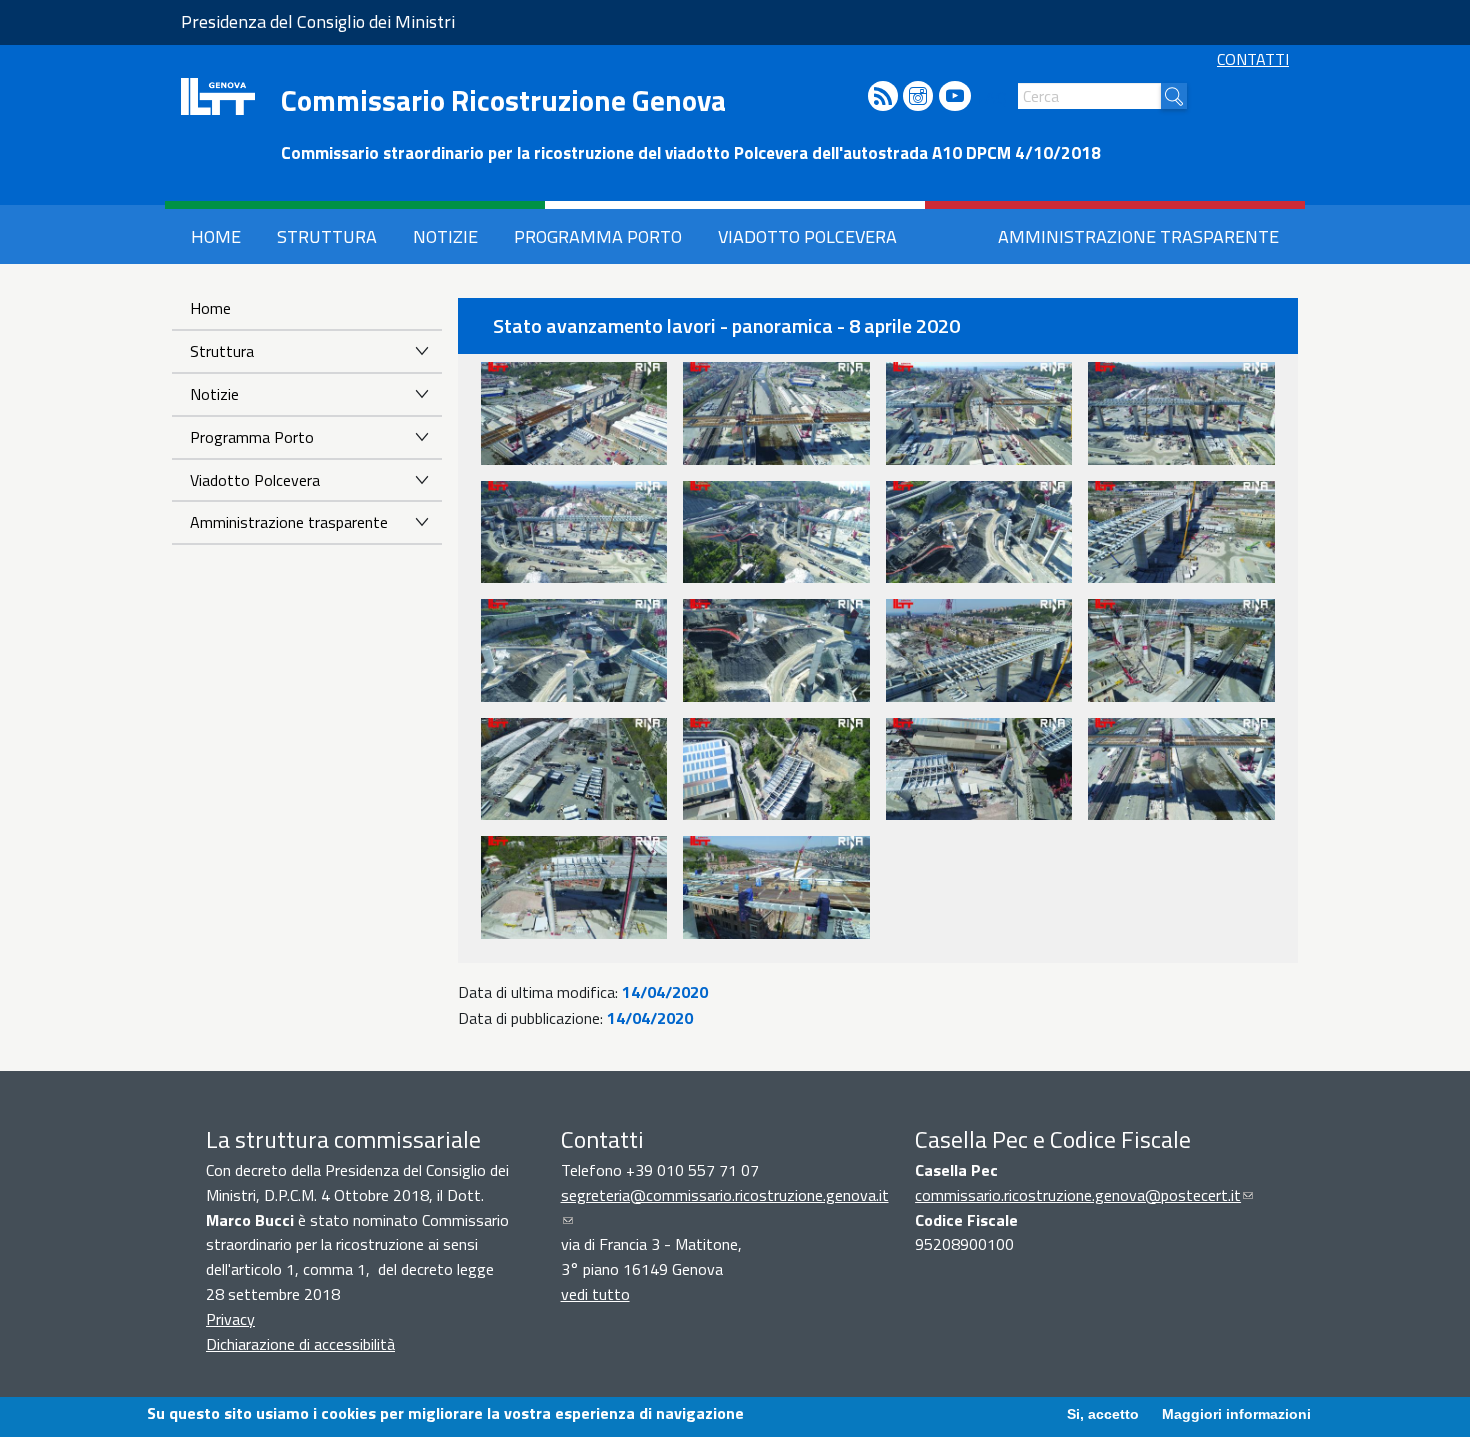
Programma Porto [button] (598, 236)
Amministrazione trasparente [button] (1138, 236)
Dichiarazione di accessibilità (300, 1344)
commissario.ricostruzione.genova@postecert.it (1084, 1195)
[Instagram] (918, 97)
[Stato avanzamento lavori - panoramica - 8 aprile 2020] (574, 413)
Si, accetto (1103, 1414)
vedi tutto (595, 1294)
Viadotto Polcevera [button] (807, 236)
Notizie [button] (445, 236)
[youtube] (955, 97)
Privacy (230, 1319)
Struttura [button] (327, 236)
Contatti (1253, 59)
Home (210, 308)
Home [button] (216, 236)
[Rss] (883, 97)
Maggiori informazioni (1236, 1414)
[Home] (218, 96)
